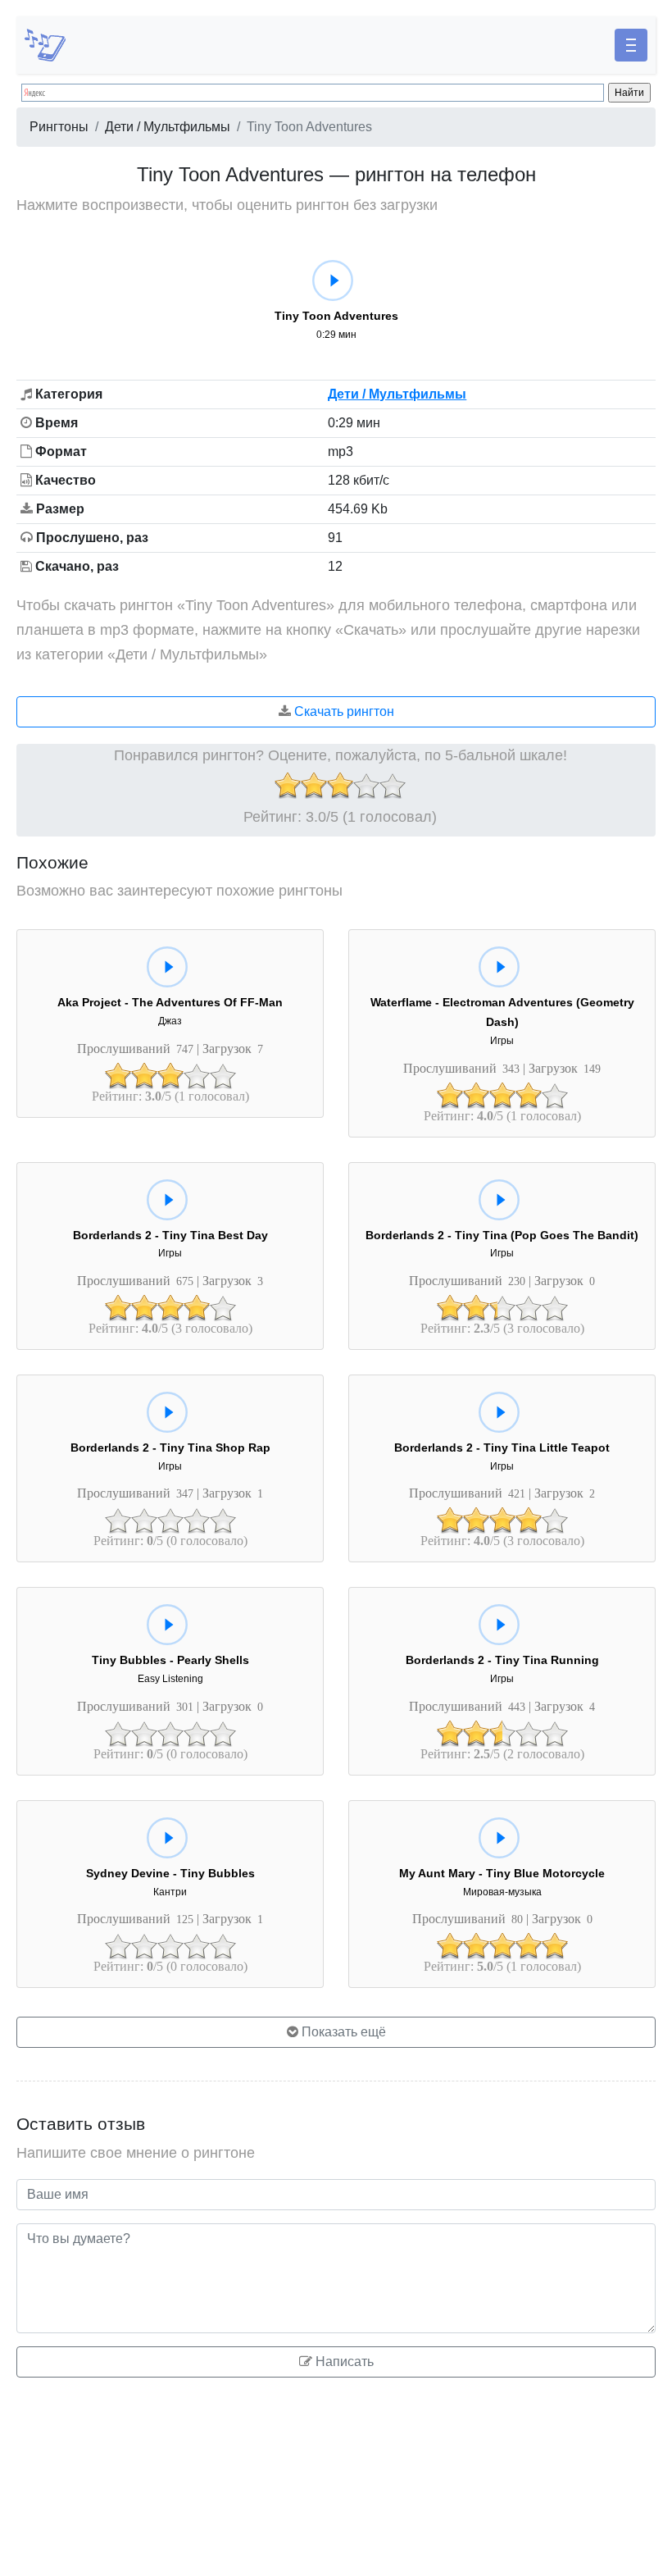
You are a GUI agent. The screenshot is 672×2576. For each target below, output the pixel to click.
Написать (343, 2362)
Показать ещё (342, 2032)
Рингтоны (59, 127)
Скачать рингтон (343, 711)
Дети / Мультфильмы (168, 127)
